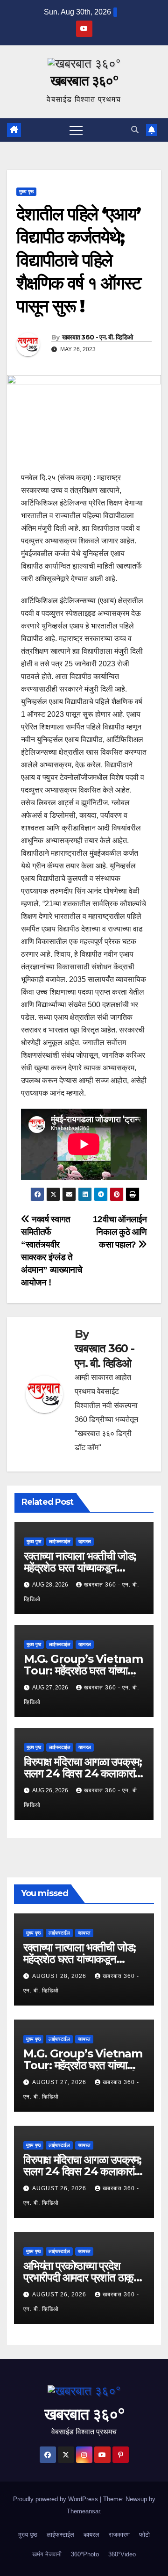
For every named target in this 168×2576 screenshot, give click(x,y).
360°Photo (85, 2554)
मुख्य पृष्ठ (26, 191)
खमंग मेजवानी (47, 2554)
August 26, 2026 (60, 2188)
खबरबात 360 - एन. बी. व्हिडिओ (98, 337)
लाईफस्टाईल (60, 1541)
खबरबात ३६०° (84, 81)
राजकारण (119, 2535)
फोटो (144, 2535)
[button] (135, 130)
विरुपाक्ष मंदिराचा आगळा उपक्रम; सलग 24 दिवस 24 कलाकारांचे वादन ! (83, 1773)
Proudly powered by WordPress (56, 2499)
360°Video (122, 2554)
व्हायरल (85, 1541)
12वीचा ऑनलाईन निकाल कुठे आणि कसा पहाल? (120, 1232)
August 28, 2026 (60, 1976)
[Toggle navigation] (76, 130)
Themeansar (83, 2511)
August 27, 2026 (60, 2082)
